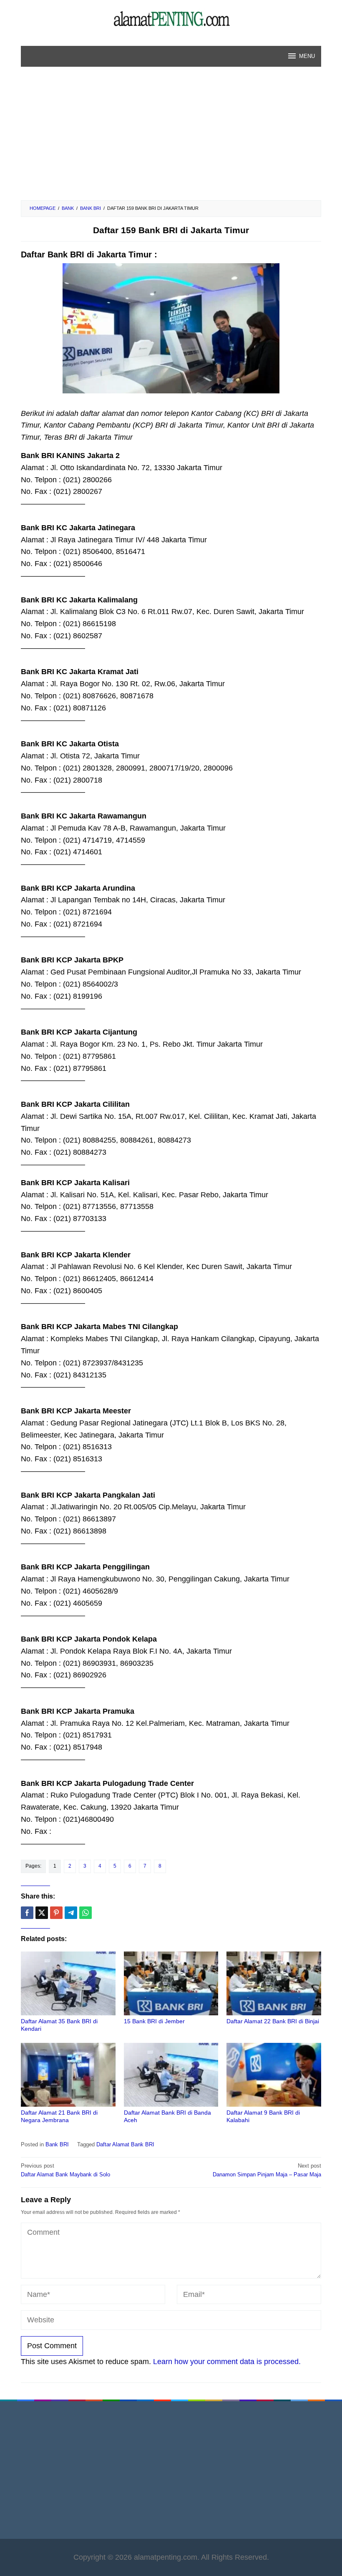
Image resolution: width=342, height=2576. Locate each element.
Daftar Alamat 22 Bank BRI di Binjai (273, 2021)
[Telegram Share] (71, 1913)
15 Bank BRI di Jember (154, 2021)
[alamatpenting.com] (171, 18)
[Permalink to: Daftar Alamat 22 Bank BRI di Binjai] (274, 1983)
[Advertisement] (171, 138)
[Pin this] (56, 1913)
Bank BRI (57, 2144)
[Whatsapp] (85, 1913)
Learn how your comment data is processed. (227, 2362)
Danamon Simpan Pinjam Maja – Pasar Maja (267, 2170)
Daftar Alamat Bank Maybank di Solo (65, 2170)
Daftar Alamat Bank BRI (125, 2144)
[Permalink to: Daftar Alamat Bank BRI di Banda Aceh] (171, 2075)
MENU (307, 56)
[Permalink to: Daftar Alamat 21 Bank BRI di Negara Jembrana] (68, 2075)
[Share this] (27, 1913)
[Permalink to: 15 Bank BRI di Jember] (171, 1983)
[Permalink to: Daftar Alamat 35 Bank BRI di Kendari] (68, 1983)
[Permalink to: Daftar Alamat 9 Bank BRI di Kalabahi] (274, 2075)
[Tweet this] (42, 1913)
